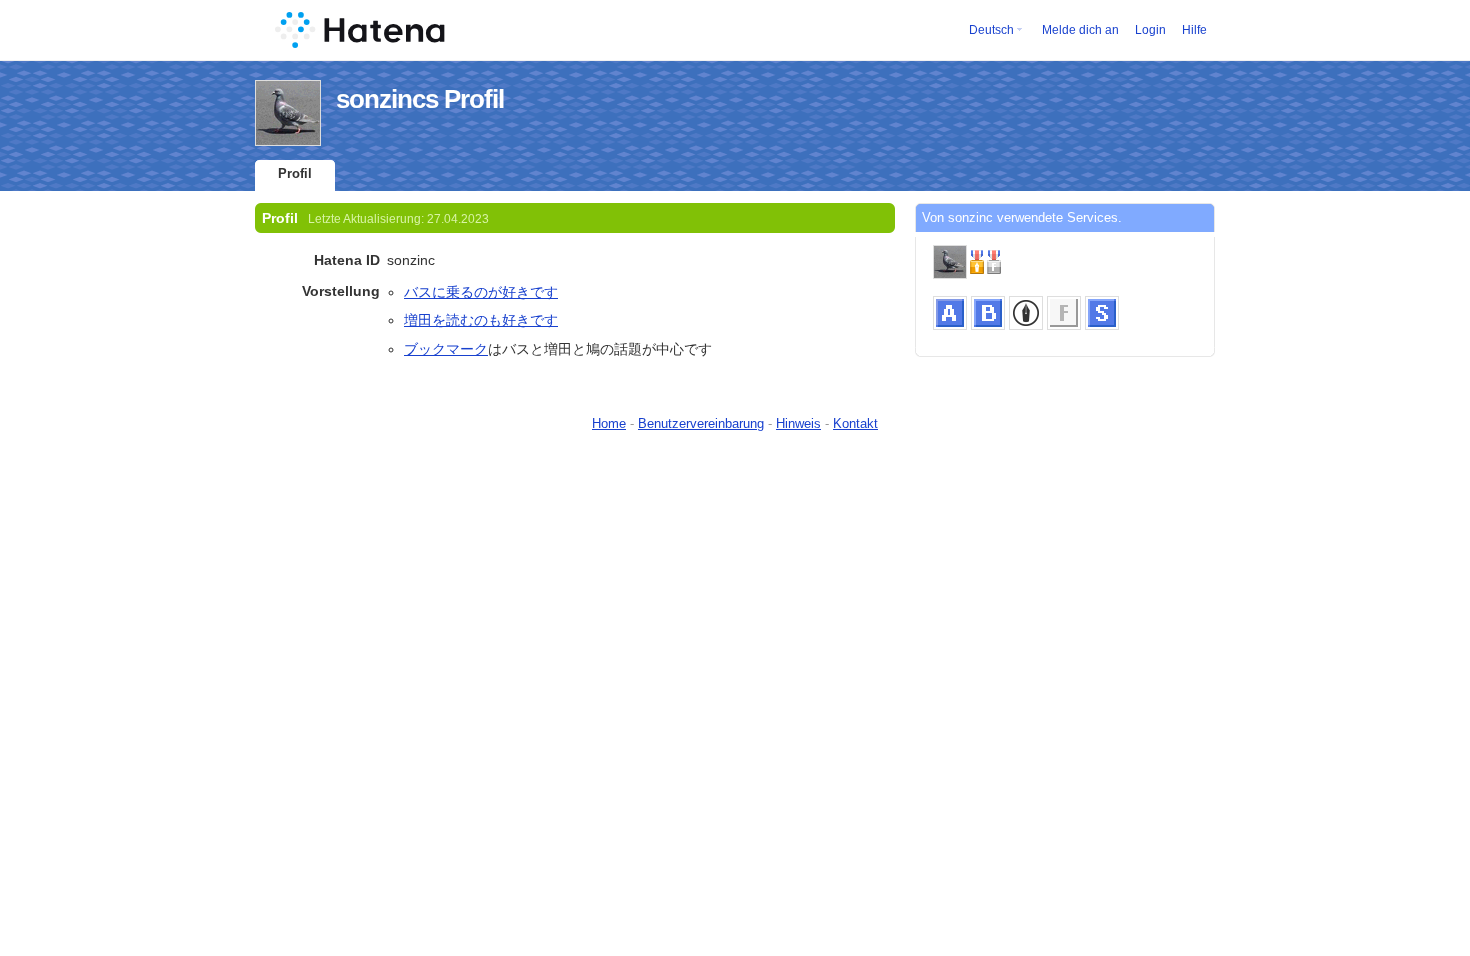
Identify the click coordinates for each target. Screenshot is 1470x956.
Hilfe (1194, 30)
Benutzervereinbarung (701, 423)
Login (1150, 30)
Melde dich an (1080, 30)
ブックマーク (446, 349)
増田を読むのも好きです (481, 320)
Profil (295, 173)
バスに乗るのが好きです (481, 292)
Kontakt (855, 423)
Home (609, 423)
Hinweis (798, 423)
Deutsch (991, 30)
